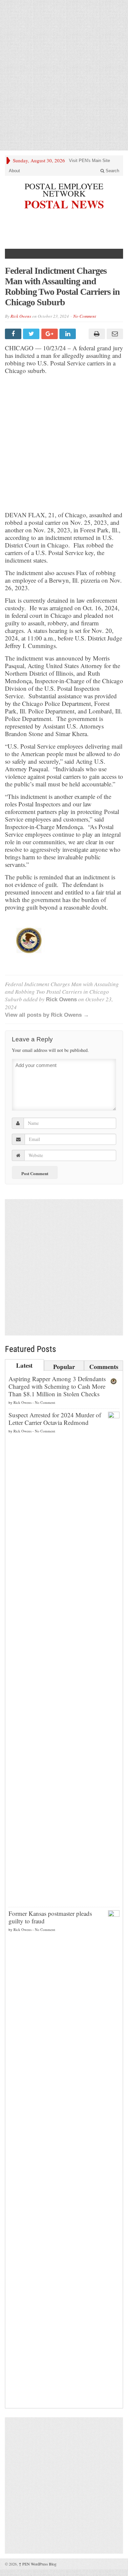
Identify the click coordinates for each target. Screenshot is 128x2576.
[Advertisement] (64, 75)
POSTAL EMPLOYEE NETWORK (64, 190)
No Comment (85, 316)
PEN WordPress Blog (38, 2564)
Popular (64, 1366)
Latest (24, 1365)
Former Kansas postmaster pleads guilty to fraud (50, 1917)
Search (112, 171)
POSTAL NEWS (64, 203)
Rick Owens (21, 316)
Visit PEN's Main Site (89, 161)
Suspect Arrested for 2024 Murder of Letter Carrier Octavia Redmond (55, 1419)
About (14, 171)
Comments (104, 1366)
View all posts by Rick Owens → (47, 1015)
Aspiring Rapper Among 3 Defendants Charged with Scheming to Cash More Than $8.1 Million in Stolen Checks (57, 1386)
